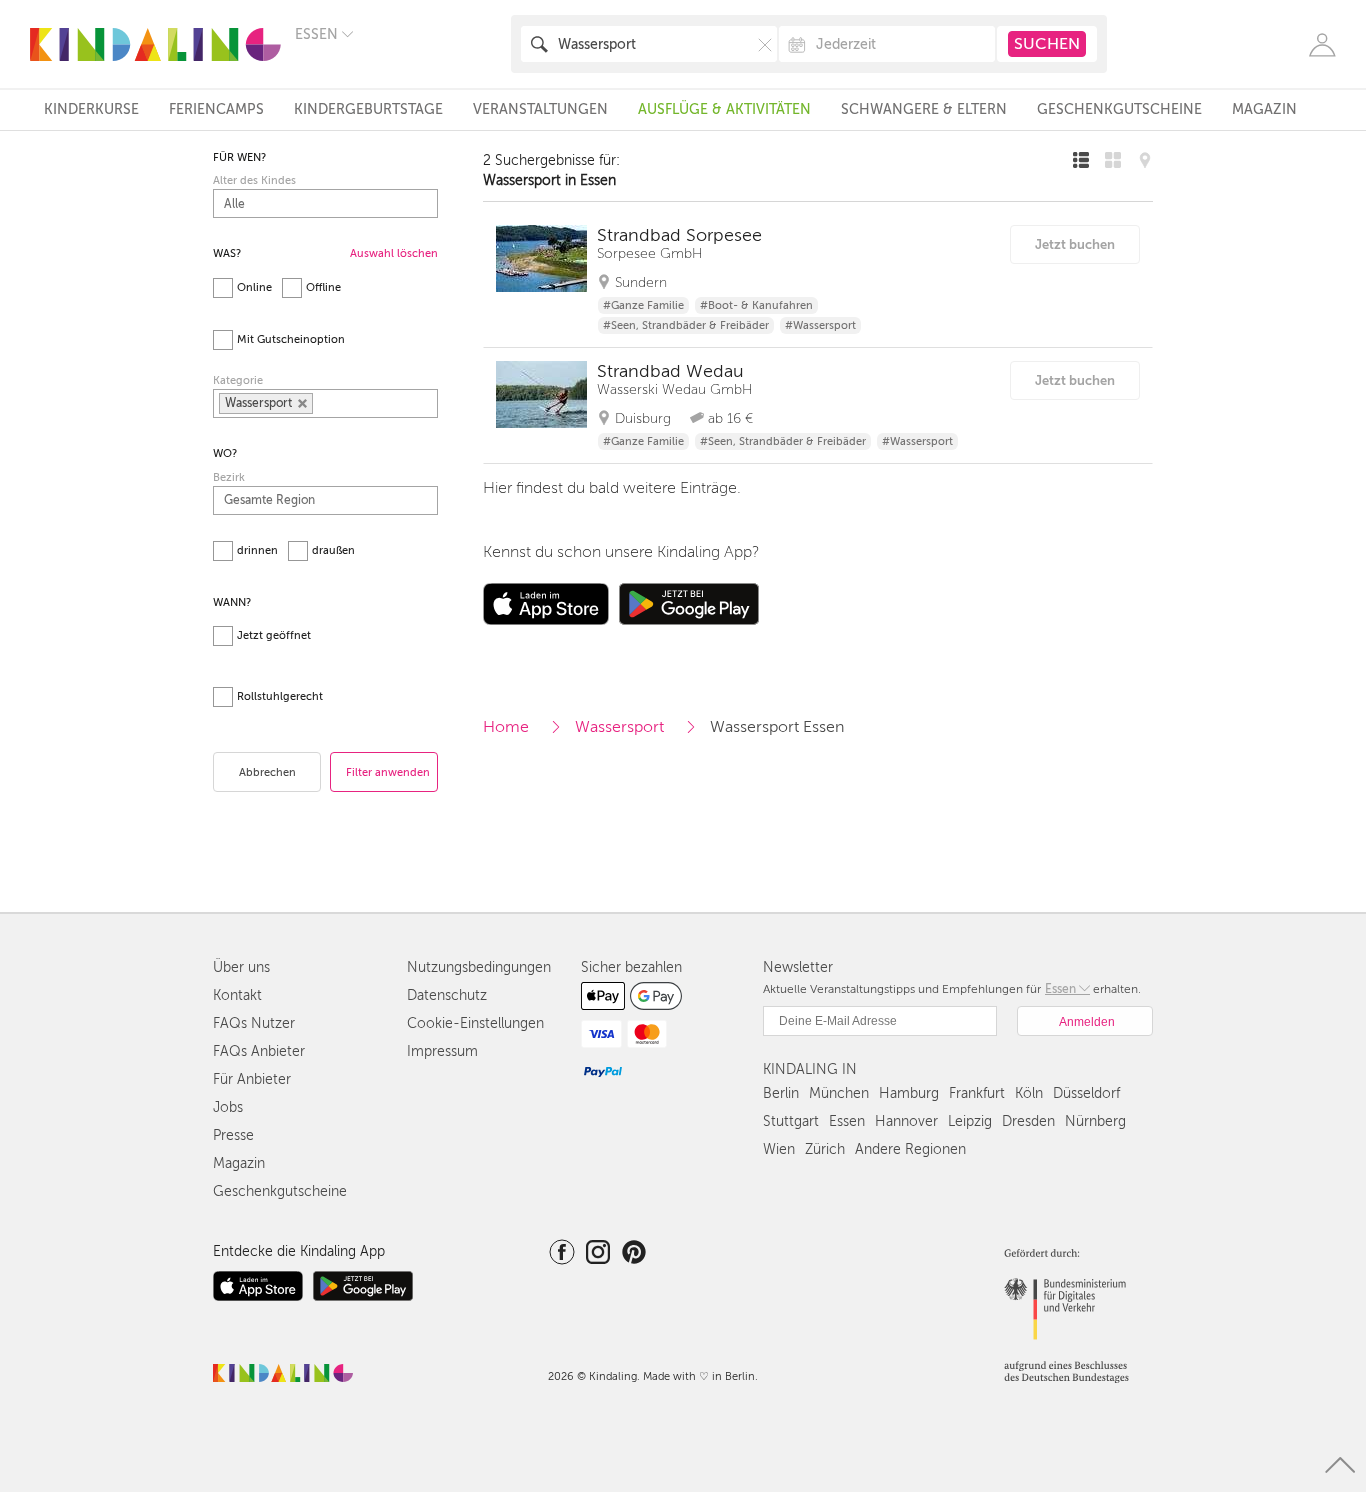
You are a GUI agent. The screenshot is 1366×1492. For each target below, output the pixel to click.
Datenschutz (447, 995)
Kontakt (237, 995)
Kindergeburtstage (368, 109)
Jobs (228, 1107)
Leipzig (970, 1121)
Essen (847, 1121)
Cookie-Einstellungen (475, 1023)
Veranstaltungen (540, 109)
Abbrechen (267, 772)
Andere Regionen (910, 1149)
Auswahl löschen (394, 253)
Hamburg (909, 1093)
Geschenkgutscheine (1119, 109)
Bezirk (229, 477)
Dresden (1028, 1121)
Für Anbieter (252, 1079)
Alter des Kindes (254, 180)
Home (506, 727)
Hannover (906, 1121)
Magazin (1264, 109)
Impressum (442, 1051)
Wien (779, 1149)
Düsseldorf (1086, 1093)
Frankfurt (977, 1093)
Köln (1029, 1093)
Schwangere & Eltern (924, 109)
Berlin (781, 1093)
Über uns (241, 967)
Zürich (825, 1149)
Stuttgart (791, 1121)
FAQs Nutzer (254, 1023)
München (839, 1093)
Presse (233, 1135)
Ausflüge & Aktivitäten (724, 109)
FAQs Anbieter (259, 1051)
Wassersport (619, 727)
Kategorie (238, 380)
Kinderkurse (91, 109)
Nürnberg (1095, 1121)
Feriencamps (216, 109)
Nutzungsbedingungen (479, 967)
